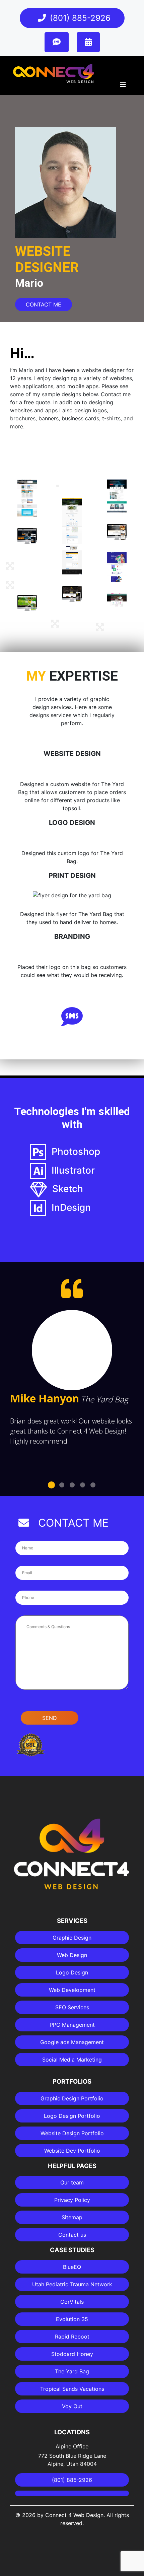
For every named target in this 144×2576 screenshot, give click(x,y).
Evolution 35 (72, 2319)
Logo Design (72, 1972)
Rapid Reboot (72, 2337)
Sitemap (72, 2217)
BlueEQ (72, 2267)
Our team (72, 2182)
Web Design (72, 1955)
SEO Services (72, 2007)
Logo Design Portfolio (72, 2116)
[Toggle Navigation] (123, 86)
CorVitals (72, 2302)
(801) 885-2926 (80, 18)
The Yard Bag (72, 2371)
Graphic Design (72, 1938)
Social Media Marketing (72, 2060)
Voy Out (72, 2406)
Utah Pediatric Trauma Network (72, 2284)
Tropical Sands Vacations (72, 2389)
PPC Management (72, 2025)
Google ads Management (72, 2042)
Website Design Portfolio (72, 2133)
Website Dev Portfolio (72, 2151)
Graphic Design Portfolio (72, 2098)
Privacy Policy (72, 2200)
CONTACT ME (44, 304)
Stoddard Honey (72, 2354)
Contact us (72, 2235)
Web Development (72, 1990)
